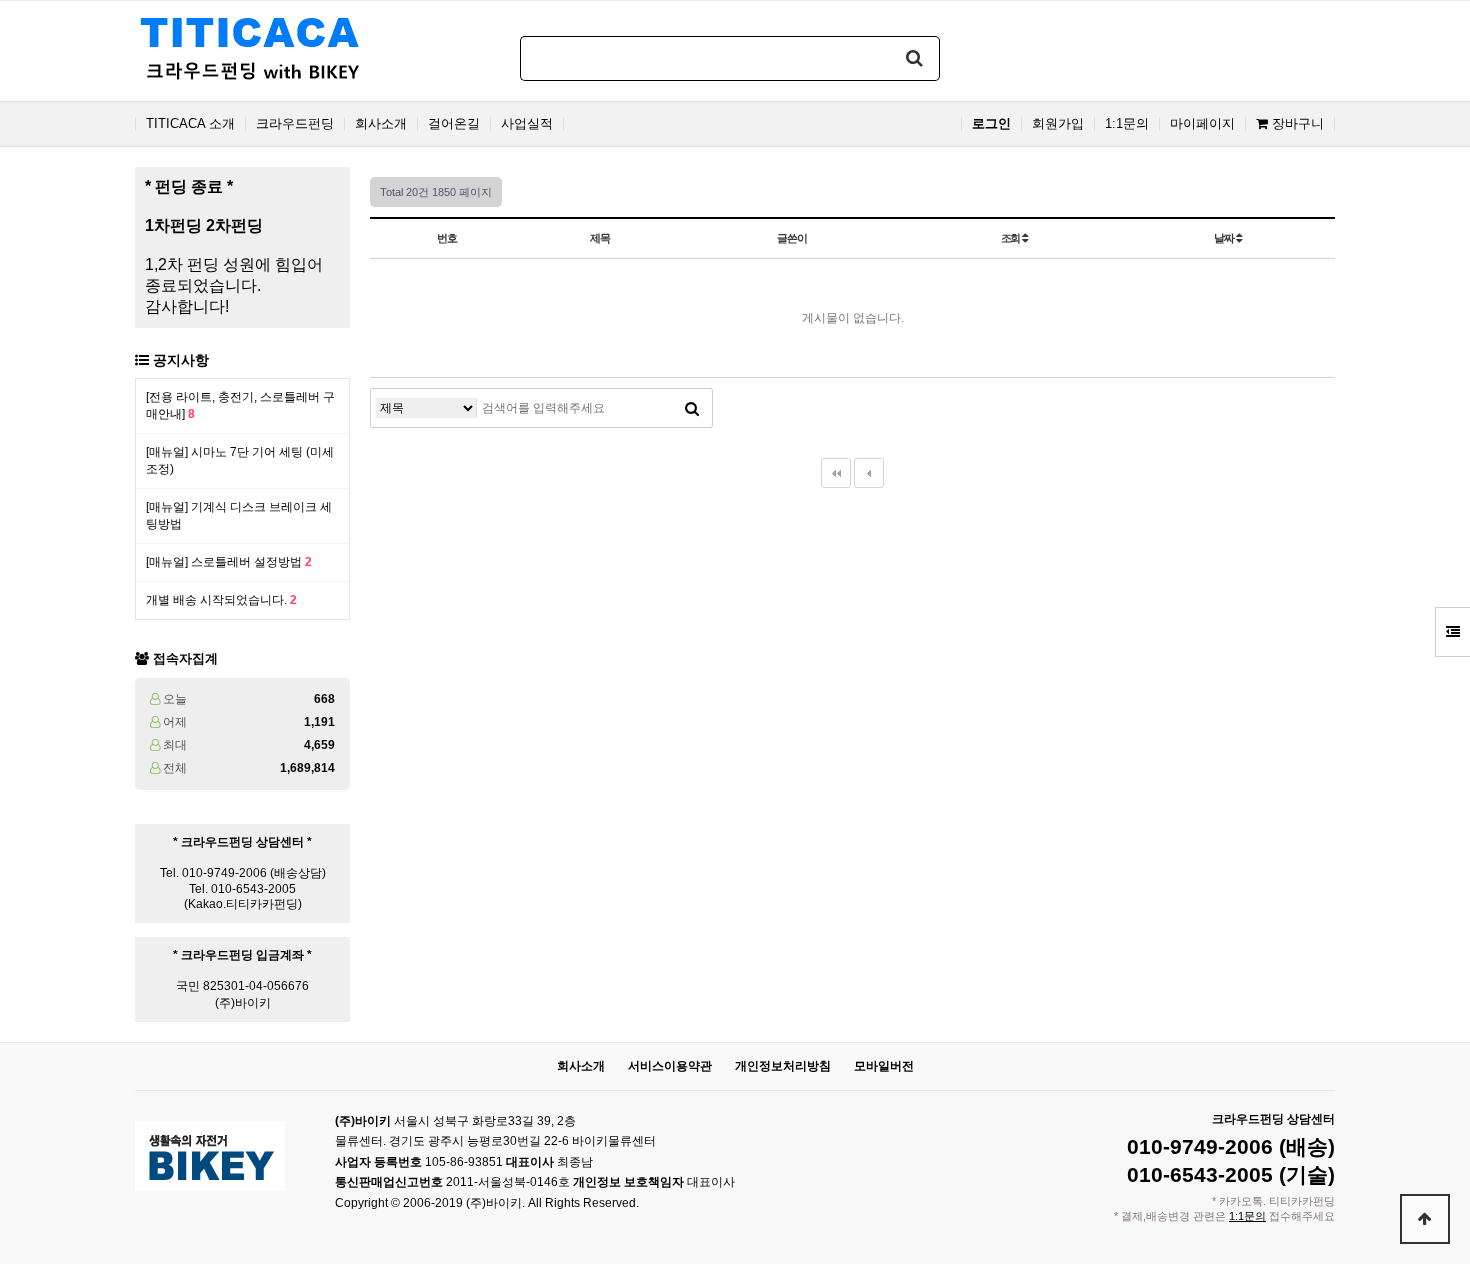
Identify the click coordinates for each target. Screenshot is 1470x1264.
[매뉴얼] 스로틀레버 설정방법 (229, 562)
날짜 (1225, 238)
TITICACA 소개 (190, 124)
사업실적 (527, 124)
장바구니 (1296, 124)
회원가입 (1058, 124)
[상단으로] (1425, 1219)
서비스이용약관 (670, 1066)
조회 (1012, 238)
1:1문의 (1127, 124)
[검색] (915, 58)
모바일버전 (884, 1066)
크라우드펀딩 (295, 124)
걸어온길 (454, 124)
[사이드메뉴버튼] (1452, 632)
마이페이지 (1202, 124)
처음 (836, 473)
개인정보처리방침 (783, 1066)
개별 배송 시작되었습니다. (221, 600)
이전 (869, 473)
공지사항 (181, 360)
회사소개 (381, 124)
